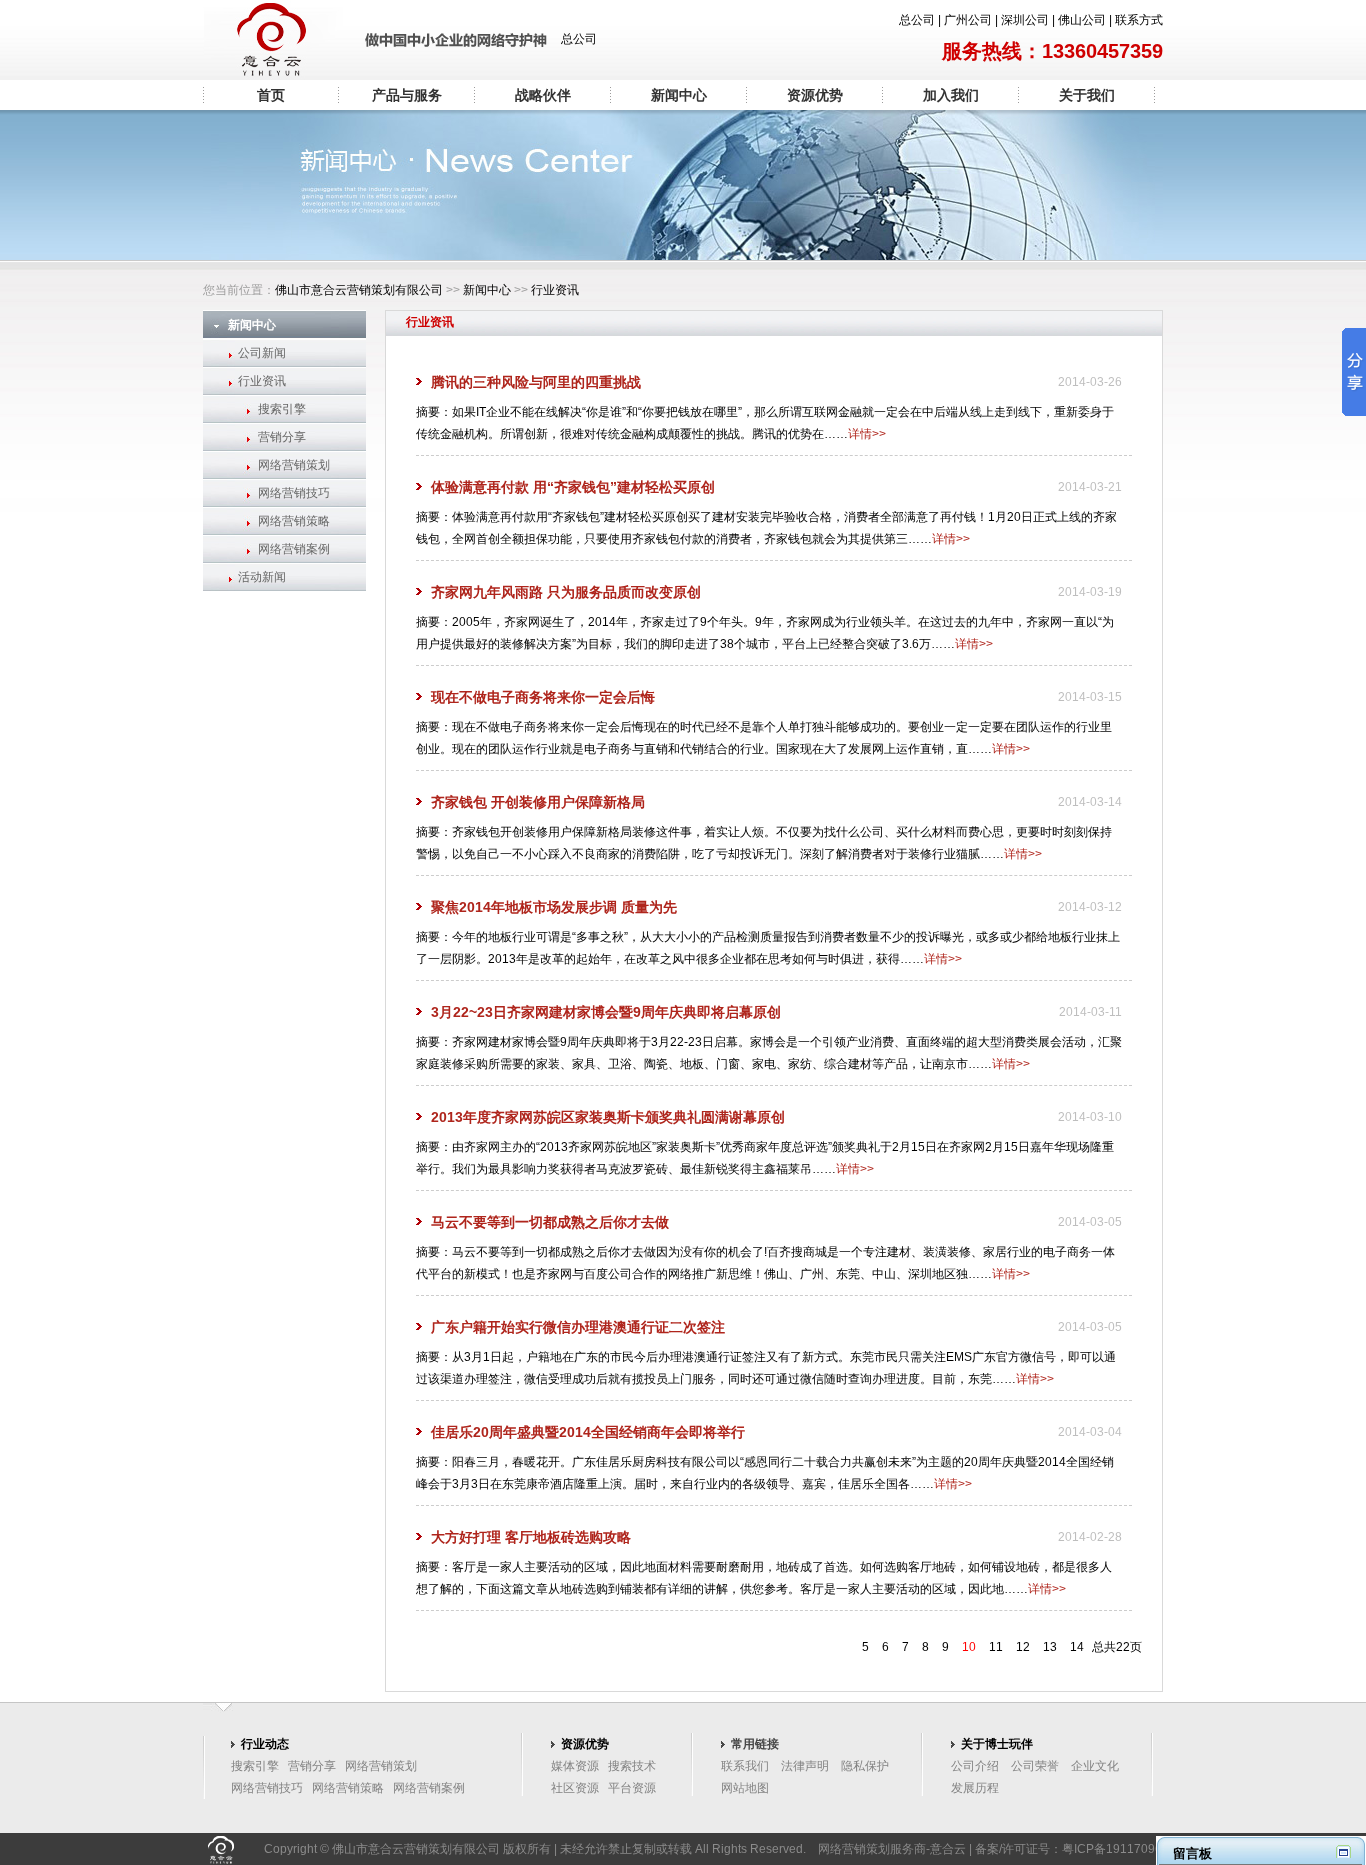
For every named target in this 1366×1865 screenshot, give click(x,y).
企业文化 (1095, 1766)
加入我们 (951, 95)
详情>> (867, 434)
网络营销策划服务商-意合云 (892, 1849)
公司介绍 (975, 1766)
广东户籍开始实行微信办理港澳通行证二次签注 (578, 1327)
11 (996, 1647)
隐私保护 (865, 1766)
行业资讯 (555, 290)
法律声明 (805, 1766)
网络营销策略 (294, 521)
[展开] (1343, 1851)
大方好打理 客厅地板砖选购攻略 (531, 1537)
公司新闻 (262, 353)
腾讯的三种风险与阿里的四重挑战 (536, 382)
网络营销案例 (294, 549)
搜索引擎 (282, 409)
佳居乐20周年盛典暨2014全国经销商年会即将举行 (588, 1432)
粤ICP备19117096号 (1118, 1849)
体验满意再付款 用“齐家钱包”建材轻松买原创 (573, 487)
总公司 (917, 20)
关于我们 (1087, 95)
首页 (271, 95)
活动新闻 (262, 577)
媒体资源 (575, 1766)
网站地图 (745, 1788)
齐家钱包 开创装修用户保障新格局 (538, 802)
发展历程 (975, 1788)
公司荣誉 (1035, 1766)
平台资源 (632, 1788)
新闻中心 (679, 95)
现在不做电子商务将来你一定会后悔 (543, 697)
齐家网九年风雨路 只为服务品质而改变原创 (566, 592)
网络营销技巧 (294, 493)
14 (1077, 1647)
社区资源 (575, 1788)
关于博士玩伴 (997, 1744)
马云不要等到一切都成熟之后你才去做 (550, 1222)
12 (1023, 1647)
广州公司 (968, 20)
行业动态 (265, 1744)
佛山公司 (1082, 20)
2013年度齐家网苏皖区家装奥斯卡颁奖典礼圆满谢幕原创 (608, 1117)
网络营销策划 (294, 465)
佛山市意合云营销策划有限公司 (359, 290)
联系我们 (745, 1766)
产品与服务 (407, 95)
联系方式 (1139, 20)
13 (1050, 1647)
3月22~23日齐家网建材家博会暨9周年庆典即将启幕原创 (606, 1012)
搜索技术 (632, 1766)
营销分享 (282, 437)
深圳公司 (1025, 20)
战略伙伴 (543, 95)
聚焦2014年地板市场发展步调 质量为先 (554, 907)
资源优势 (815, 95)
